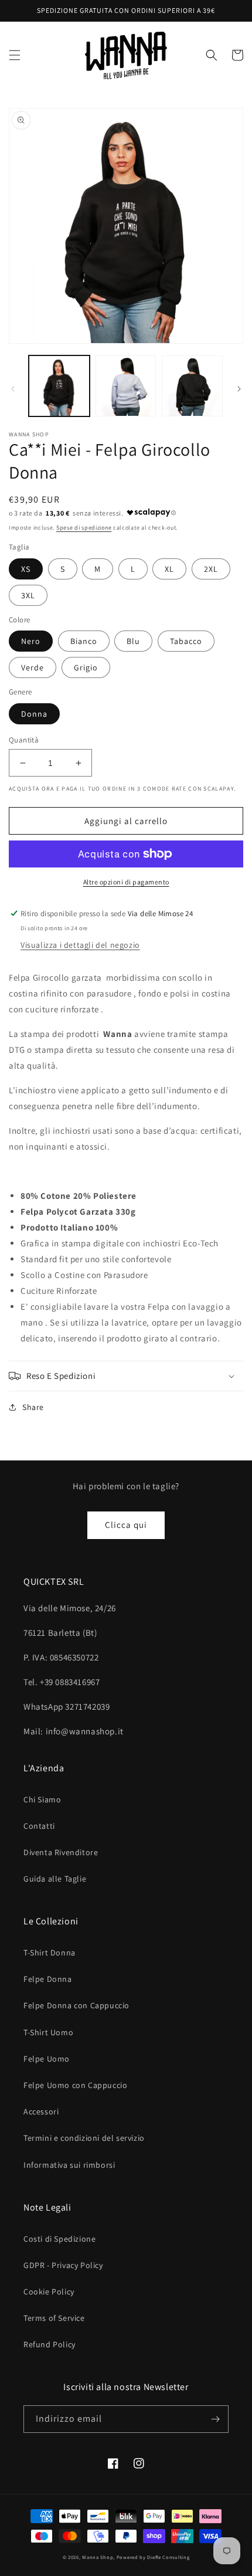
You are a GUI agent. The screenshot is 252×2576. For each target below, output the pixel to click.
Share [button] (33, 1407)
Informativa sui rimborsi (69, 2165)
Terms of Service (54, 2318)
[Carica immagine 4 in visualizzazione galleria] (192, 386)
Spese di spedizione (84, 528)
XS (26, 569)
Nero (31, 641)
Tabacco (186, 641)
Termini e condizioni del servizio (84, 2138)
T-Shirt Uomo (48, 2032)
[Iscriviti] (215, 2419)
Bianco (84, 641)
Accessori (41, 2111)
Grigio (86, 667)
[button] (15, 55)
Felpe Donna (48, 1979)
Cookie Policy (49, 2292)
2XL (211, 569)
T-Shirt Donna (50, 1953)
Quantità (24, 740)
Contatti (39, 1826)
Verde (33, 667)
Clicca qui (126, 1525)
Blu (133, 641)
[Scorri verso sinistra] (13, 389)
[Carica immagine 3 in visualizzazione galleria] (126, 386)
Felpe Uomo (47, 2059)
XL (169, 569)
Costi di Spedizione (59, 2239)
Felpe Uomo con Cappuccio (75, 2085)
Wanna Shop (98, 2557)
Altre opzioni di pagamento (126, 882)
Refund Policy (50, 2344)
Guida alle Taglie (55, 1879)
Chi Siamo (42, 1799)
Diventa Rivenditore (61, 1852)
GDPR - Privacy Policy (63, 2265)
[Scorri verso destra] (239, 389)
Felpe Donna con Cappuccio (76, 2005)
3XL (28, 595)
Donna (34, 714)
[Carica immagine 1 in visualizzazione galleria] (59, 386)
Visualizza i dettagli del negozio (80, 945)
